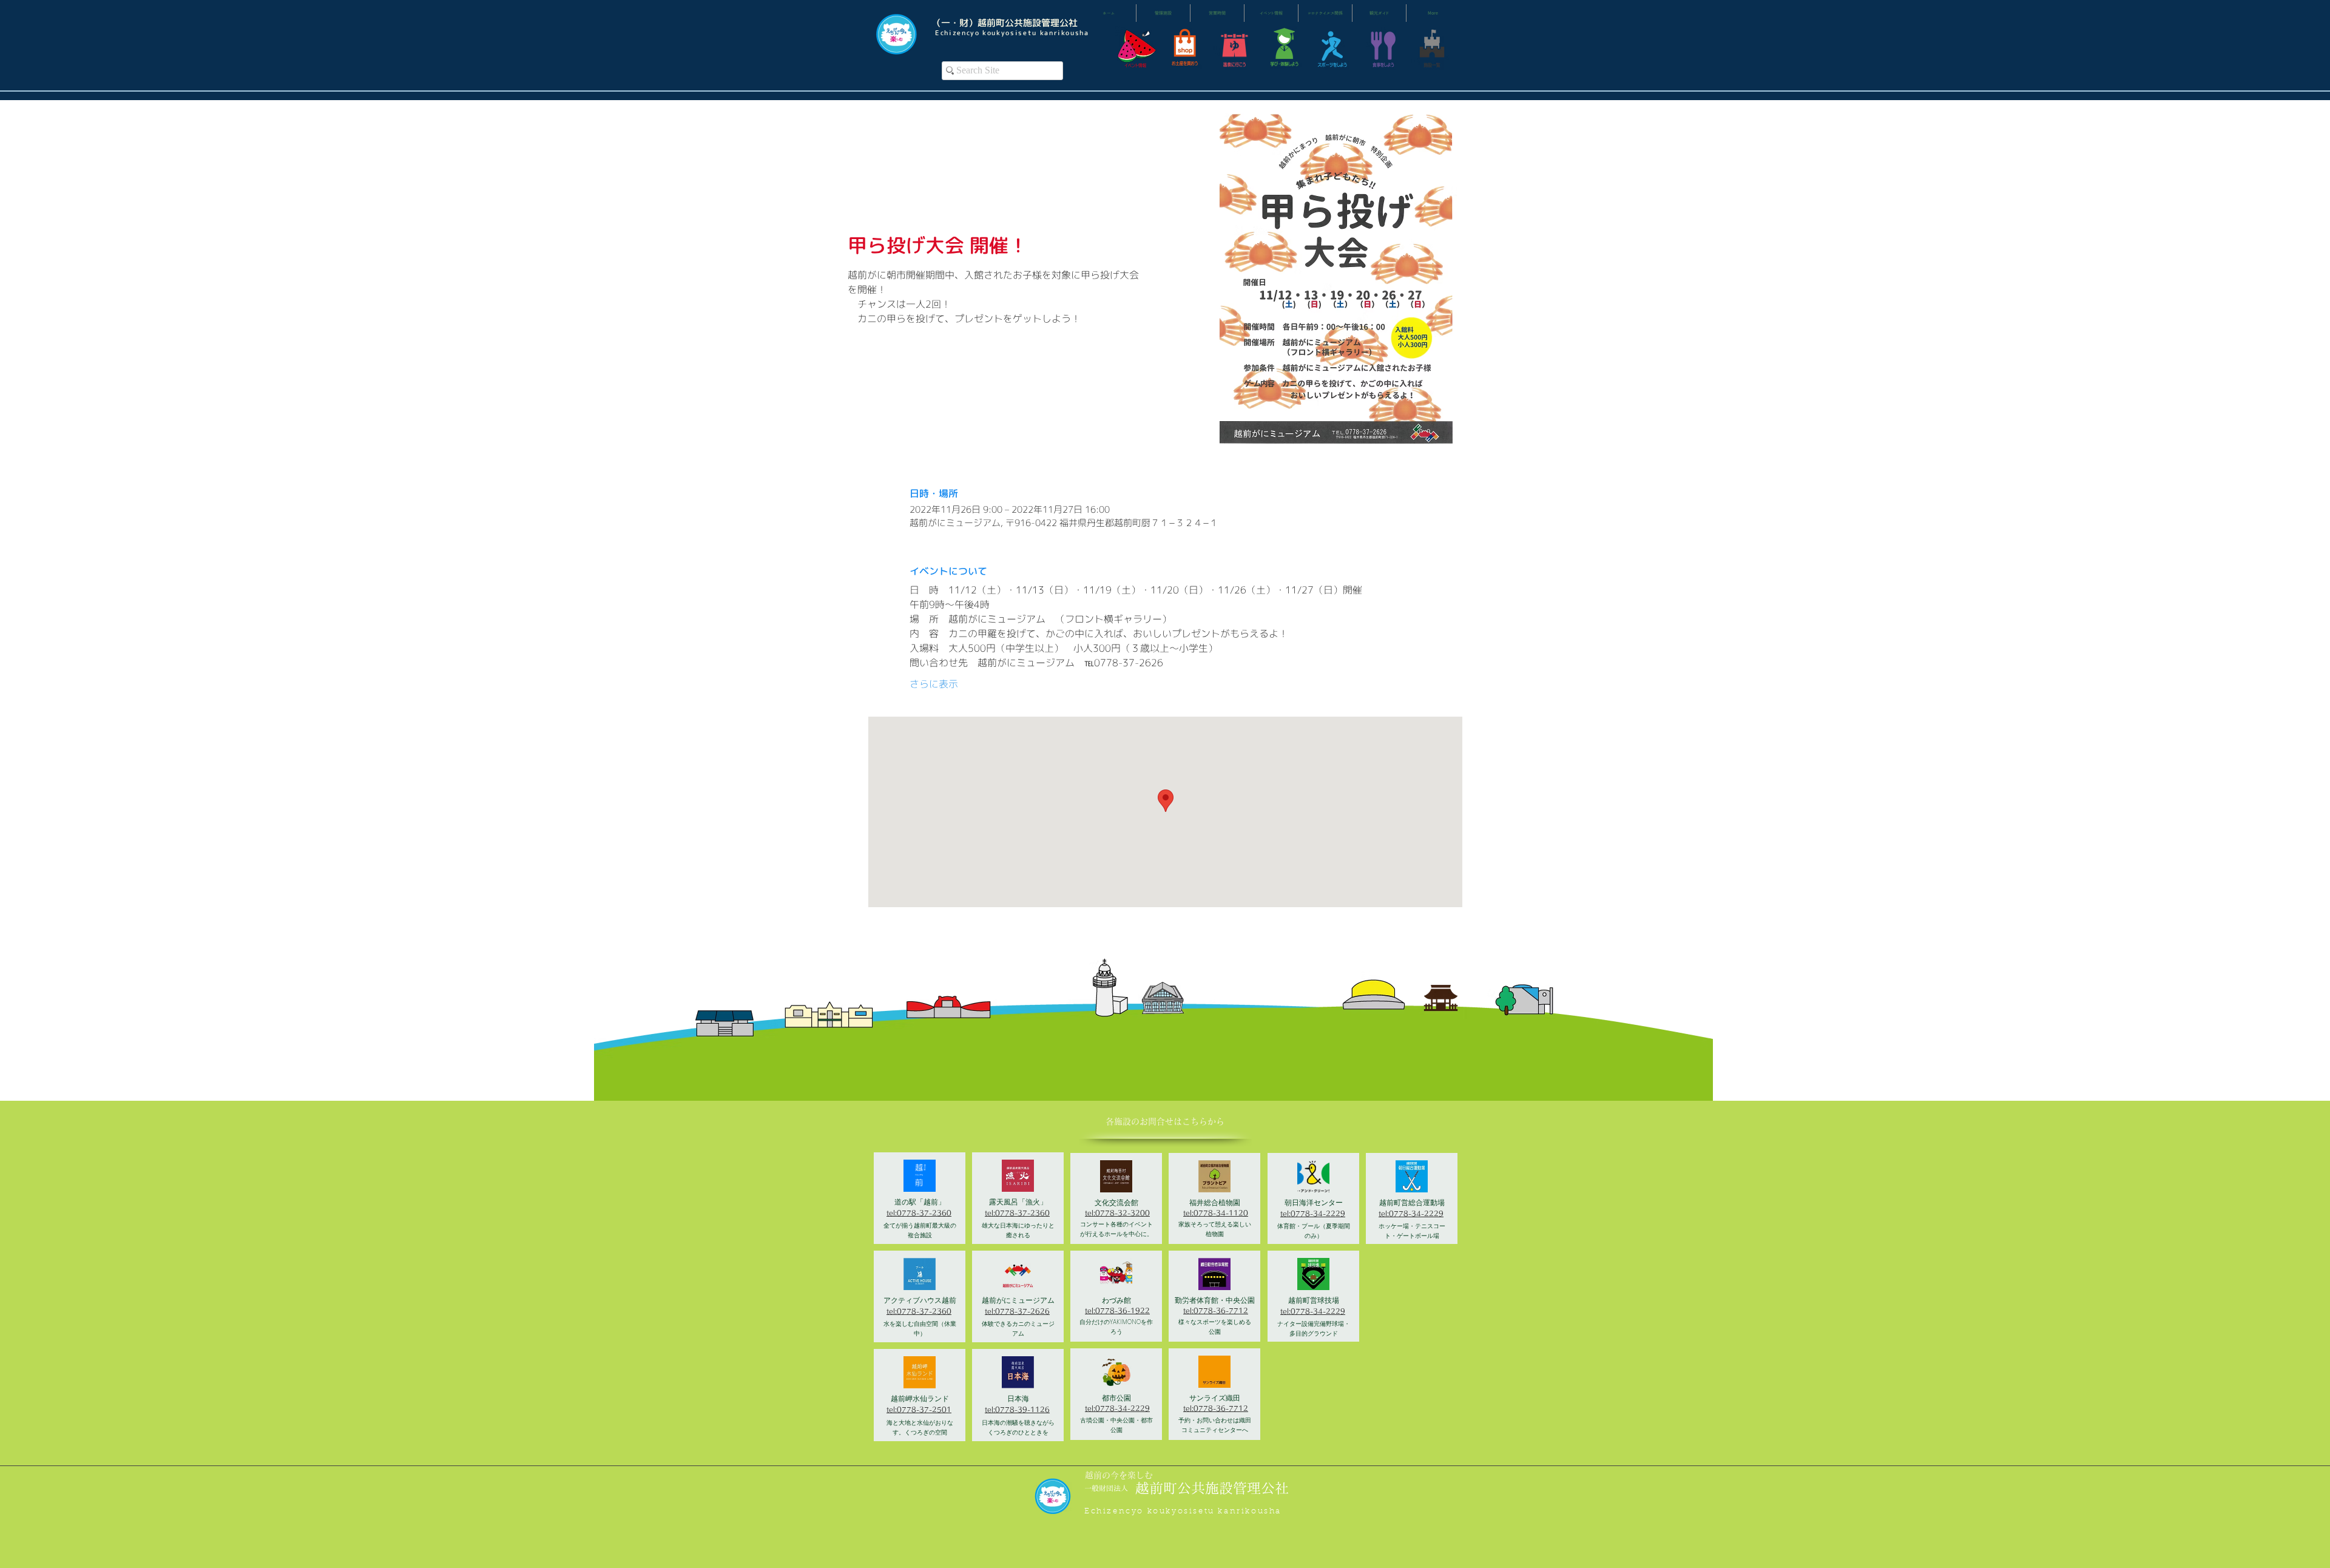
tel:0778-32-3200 (1117, 1213)
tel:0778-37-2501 (919, 1409)
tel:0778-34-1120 (1216, 1213)
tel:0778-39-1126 (1017, 1409)
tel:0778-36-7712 (1216, 1310)
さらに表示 (934, 684)
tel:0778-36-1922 (1117, 1310)
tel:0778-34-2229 (1117, 1408)
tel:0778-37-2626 (1017, 1311)
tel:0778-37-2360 (919, 1213)
